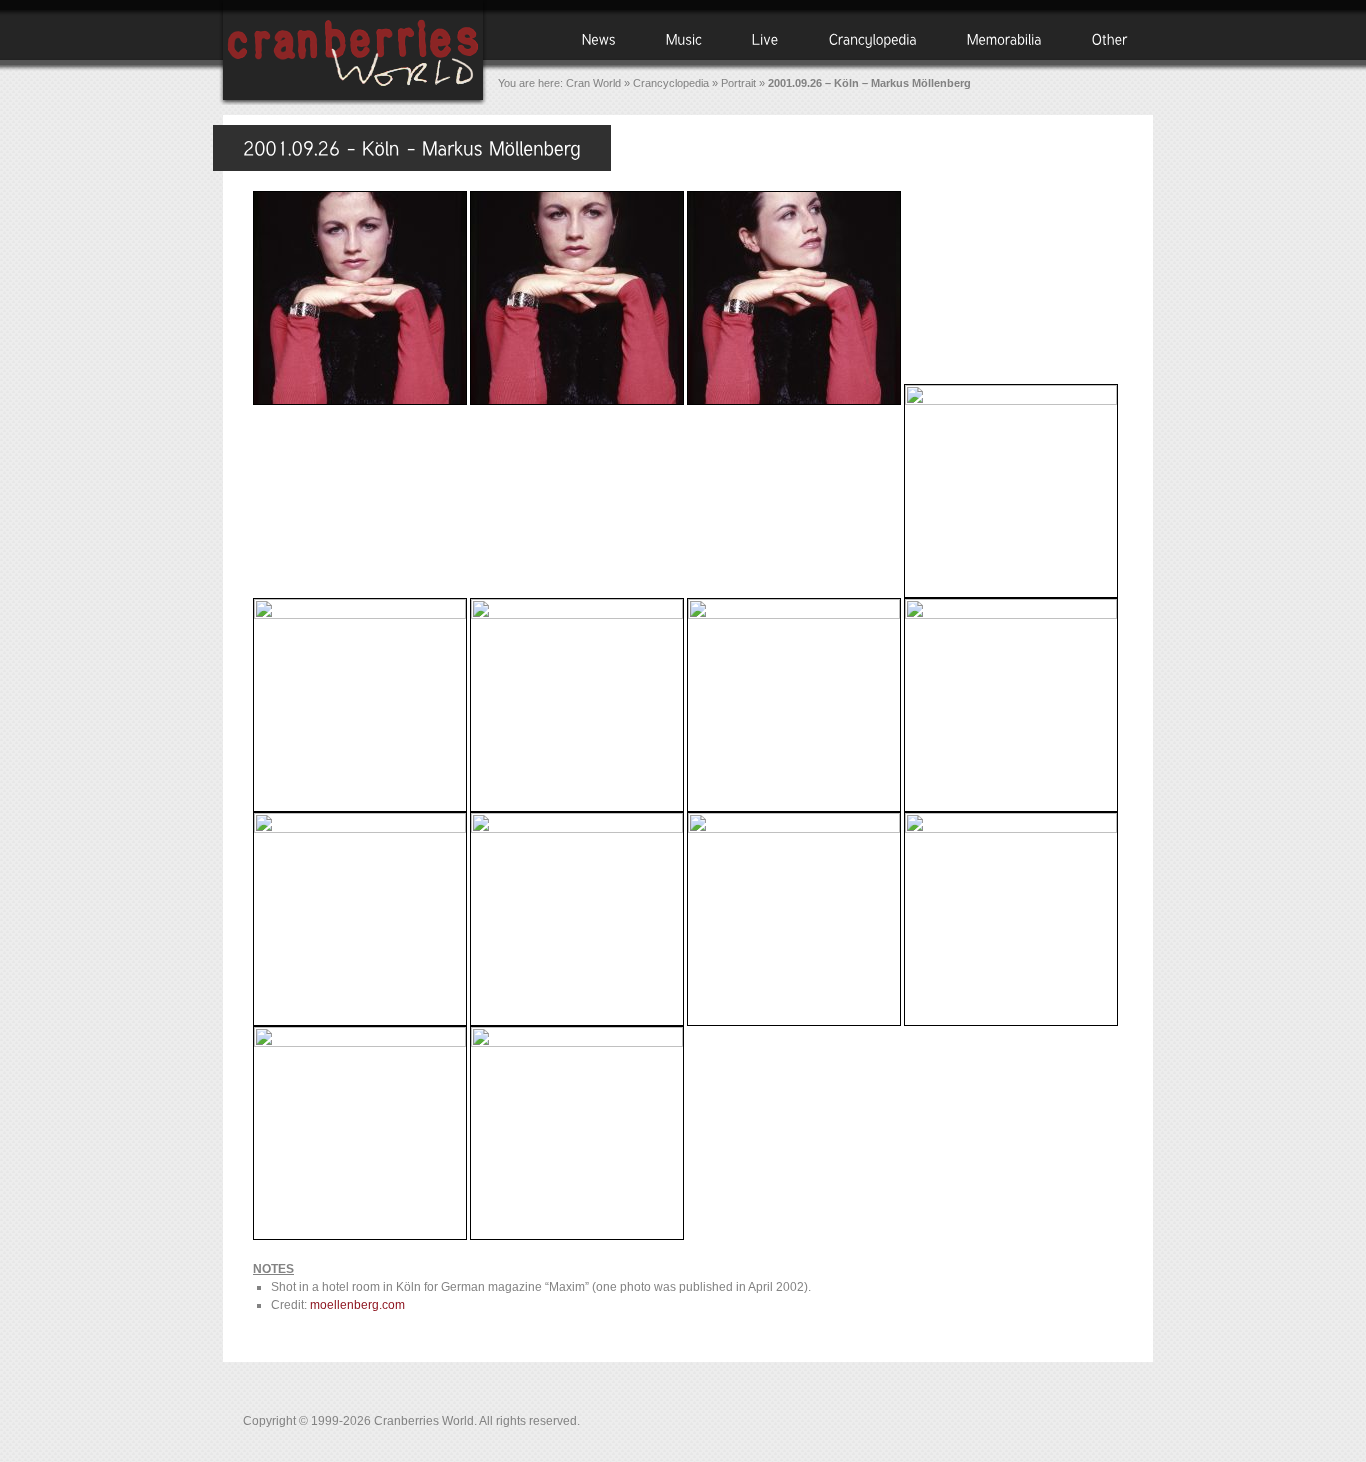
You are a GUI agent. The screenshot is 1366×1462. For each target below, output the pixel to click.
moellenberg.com (357, 1305)
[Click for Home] (353, 102)
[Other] (1110, 38)
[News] (599, 38)
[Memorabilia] (1004, 38)
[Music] (684, 38)
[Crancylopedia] (873, 38)
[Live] (765, 38)
